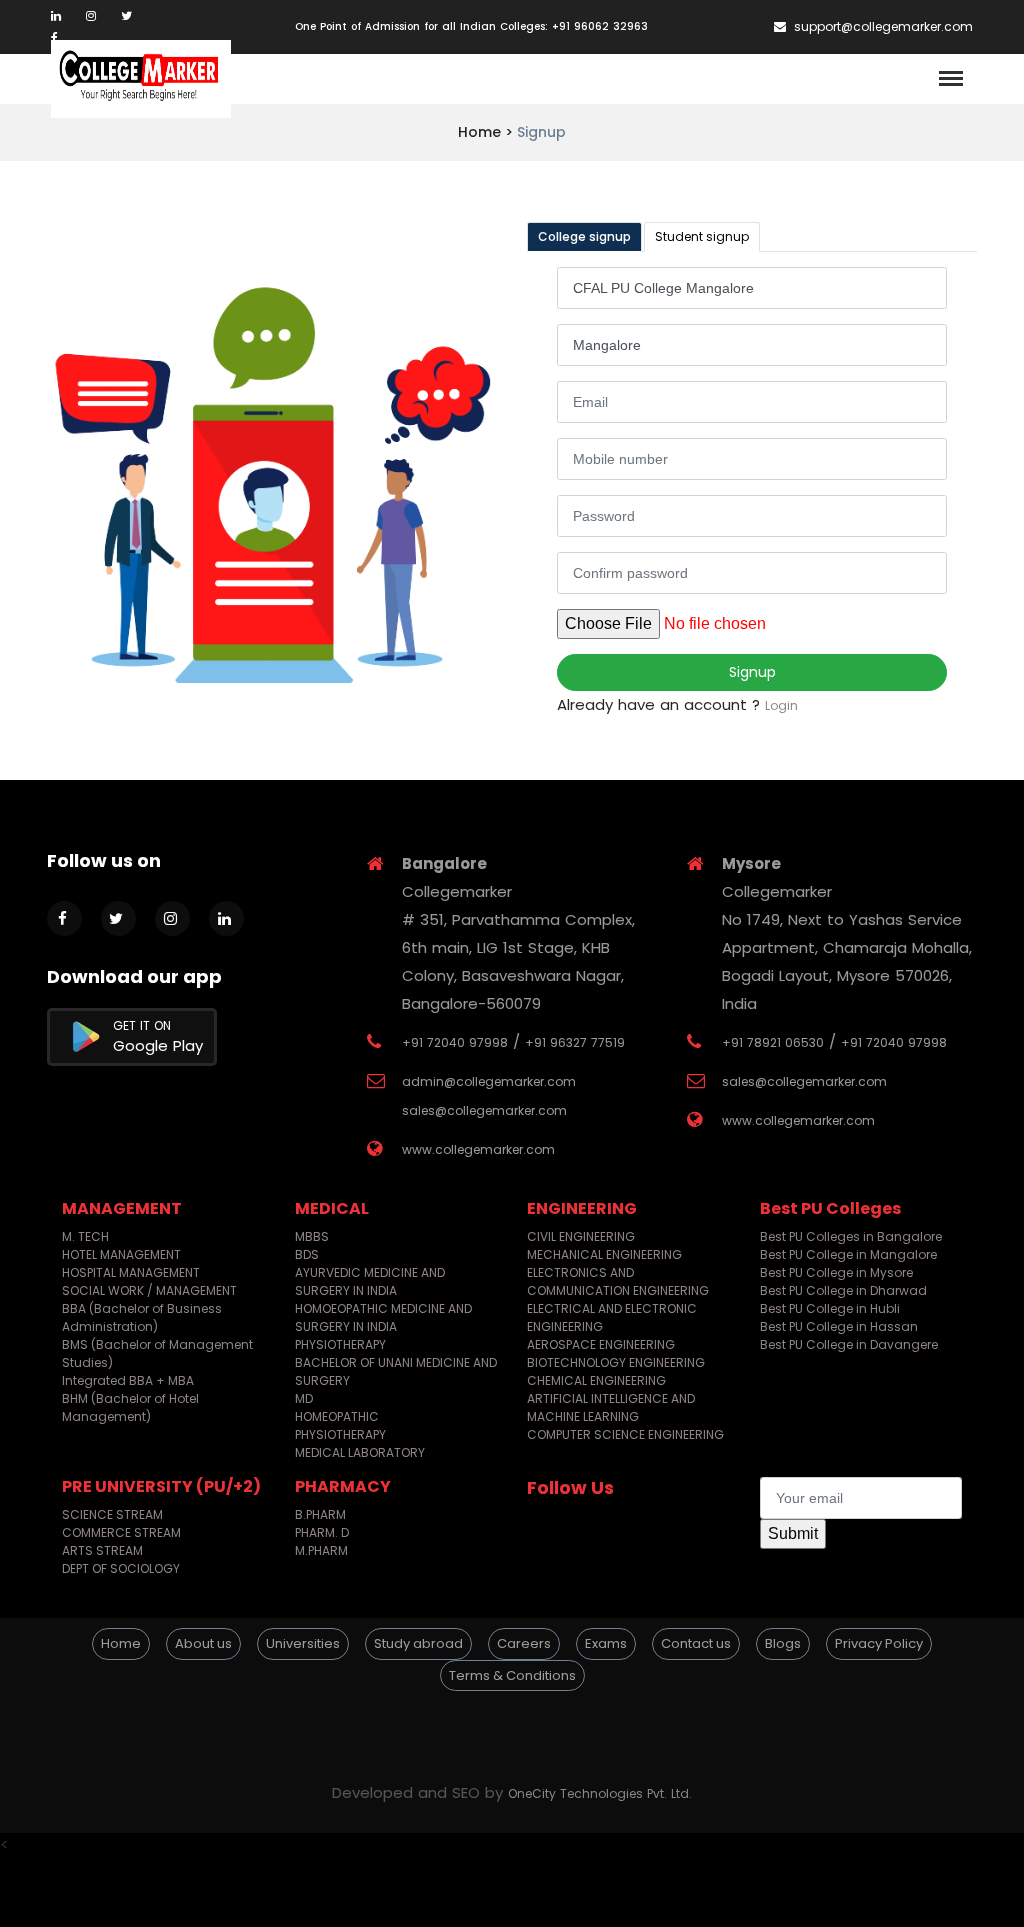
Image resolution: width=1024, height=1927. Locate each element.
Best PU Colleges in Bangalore (851, 1236)
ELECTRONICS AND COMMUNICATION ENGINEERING (618, 1281)
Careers (524, 1643)
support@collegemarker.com (882, 26)
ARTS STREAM (102, 1550)
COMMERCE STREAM (121, 1532)
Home (121, 1643)
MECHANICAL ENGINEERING (604, 1254)
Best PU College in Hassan (839, 1326)
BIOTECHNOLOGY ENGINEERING (616, 1362)
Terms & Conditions (512, 1675)
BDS (307, 1254)
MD (304, 1398)
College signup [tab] (584, 236)
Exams (606, 1643)
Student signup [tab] (702, 236)
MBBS (312, 1236)
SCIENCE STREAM (112, 1514)
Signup (752, 672)
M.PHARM (321, 1550)
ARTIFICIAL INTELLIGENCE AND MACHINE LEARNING (611, 1407)
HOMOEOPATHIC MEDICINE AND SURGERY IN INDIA (383, 1317)
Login (781, 705)
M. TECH (85, 1236)
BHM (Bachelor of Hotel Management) (130, 1407)
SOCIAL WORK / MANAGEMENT (149, 1290)
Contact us (696, 1643)
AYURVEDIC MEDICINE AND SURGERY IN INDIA (370, 1281)
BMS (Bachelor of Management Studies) (157, 1353)
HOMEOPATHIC (337, 1416)
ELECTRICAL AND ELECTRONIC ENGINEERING (612, 1317)
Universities (303, 1643)
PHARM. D (322, 1532)
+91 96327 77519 (575, 1042)
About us (203, 1643)
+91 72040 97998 (455, 1042)
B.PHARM (320, 1514)
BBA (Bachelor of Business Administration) (142, 1317)
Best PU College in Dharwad (843, 1290)
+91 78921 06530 (773, 1042)
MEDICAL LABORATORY (360, 1452)
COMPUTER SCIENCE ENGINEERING (625, 1434)
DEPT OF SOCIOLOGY (121, 1568)
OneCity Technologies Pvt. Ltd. (600, 1793)
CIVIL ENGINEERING (581, 1236)
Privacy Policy (879, 1643)
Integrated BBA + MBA (128, 1380)
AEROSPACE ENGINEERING (601, 1344)
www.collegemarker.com (478, 1149)
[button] (512, 1727)
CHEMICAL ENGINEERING (596, 1380)
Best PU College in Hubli (830, 1308)
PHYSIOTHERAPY (340, 1344)
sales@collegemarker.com (484, 1110)
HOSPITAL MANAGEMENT (131, 1272)
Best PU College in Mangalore (848, 1254)
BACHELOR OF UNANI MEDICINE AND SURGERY (396, 1371)
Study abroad (418, 1643)
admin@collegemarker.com (489, 1081)
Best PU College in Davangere (849, 1344)
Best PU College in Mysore (836, 1272)
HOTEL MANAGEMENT (121, 1254)
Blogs (783, 1643)
